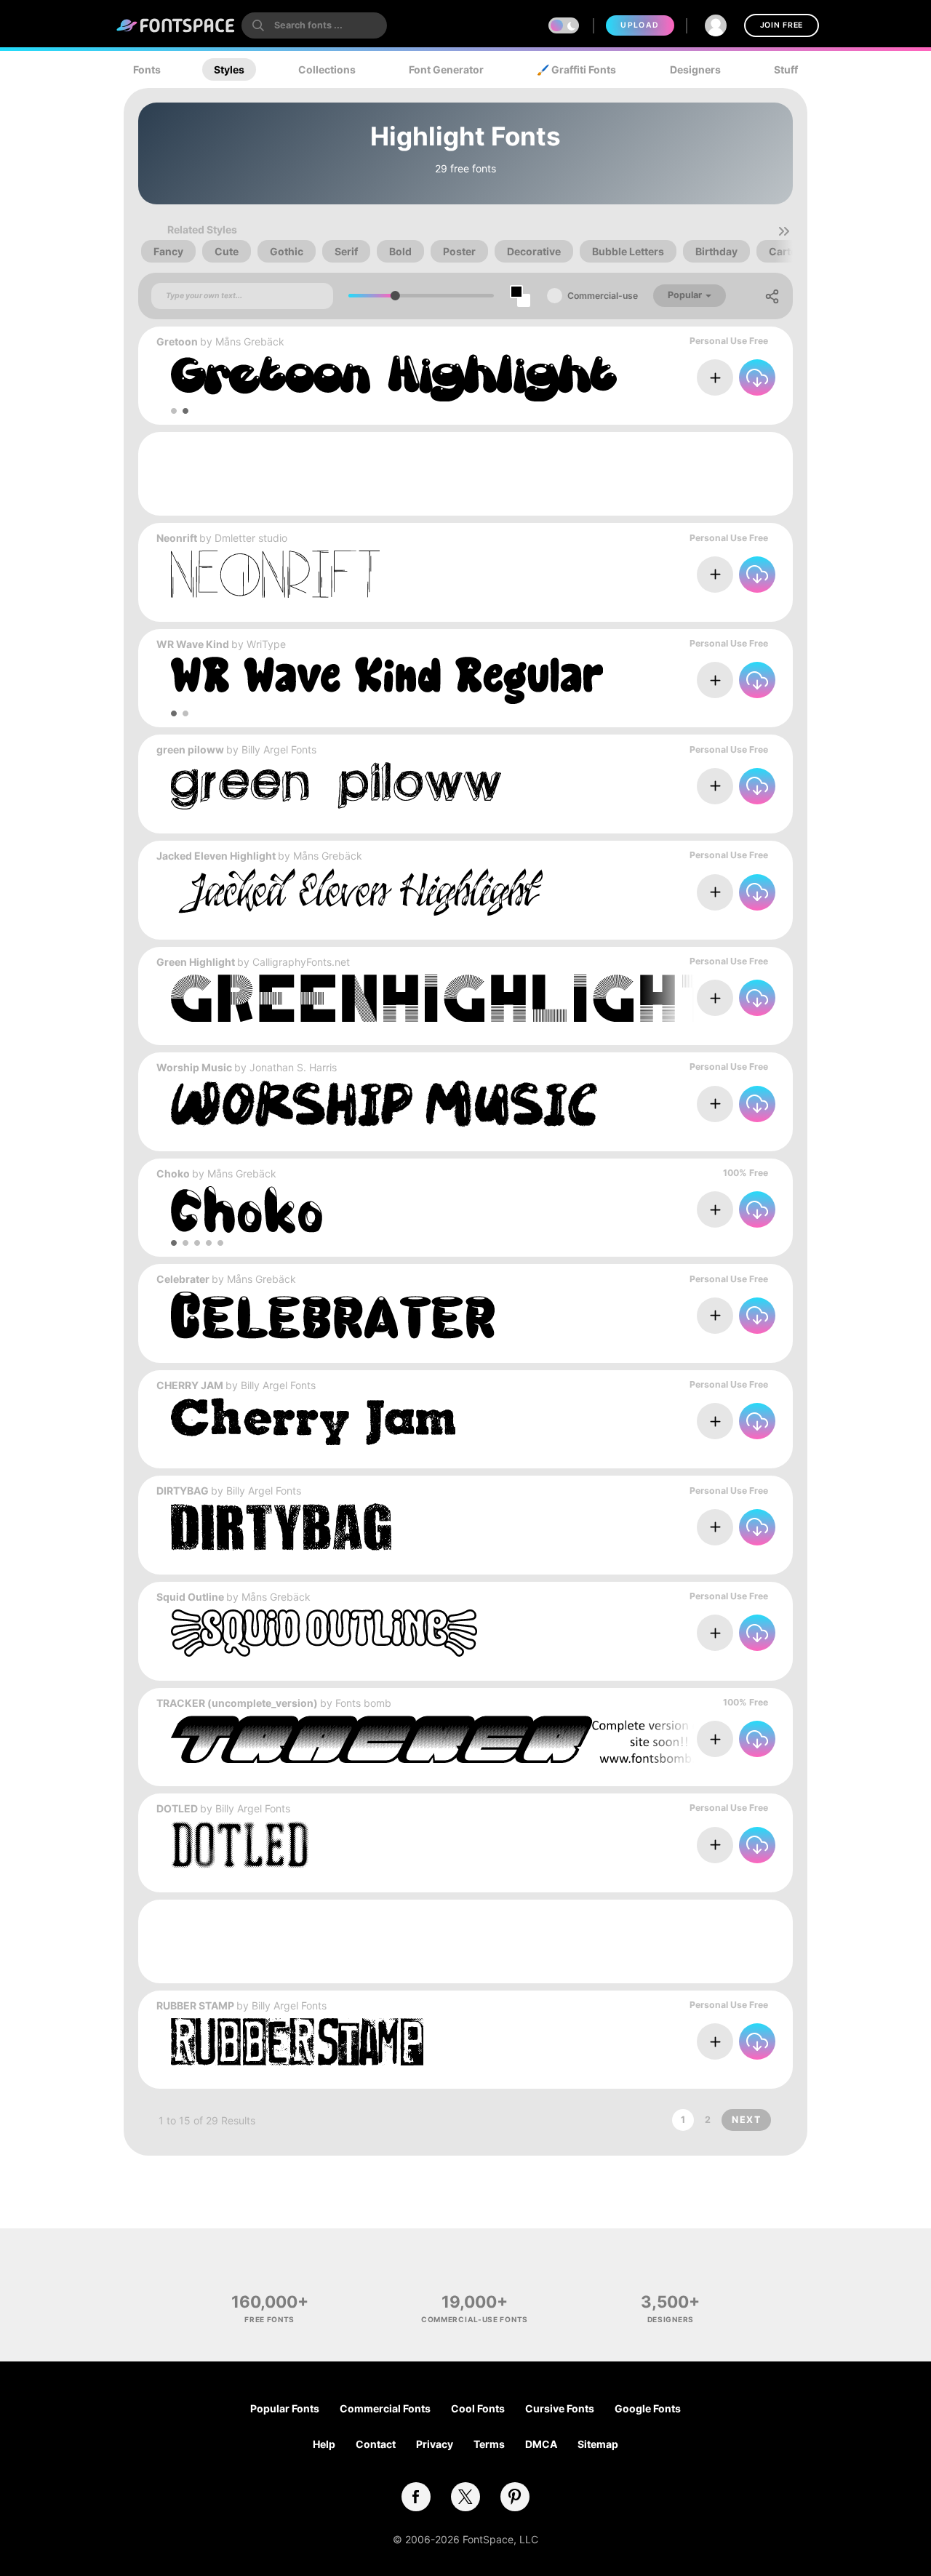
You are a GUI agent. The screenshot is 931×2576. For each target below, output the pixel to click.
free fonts (269, 2319)
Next (746, 2120)
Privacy (435, 2444)
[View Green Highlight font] (535, 998)
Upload (640, 25)
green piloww (190, 749)
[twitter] (465, 2497)
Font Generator (446, 69)
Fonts (147, 69)
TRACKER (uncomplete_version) (237, 1703)
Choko (173, 1173)
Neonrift (177, 538)
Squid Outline (190, 1597)
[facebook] (416, 2497)
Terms (489, 2444)
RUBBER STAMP (195, 2005)
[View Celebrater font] (335, 1315)
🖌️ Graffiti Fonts (576, 69)
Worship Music (194, 1067)
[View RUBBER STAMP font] (297, 2042)
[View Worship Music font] (384, 1104)
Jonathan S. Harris (293, 1067)
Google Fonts (648, 2408)
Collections (327, 69)
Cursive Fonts (560, 2408)
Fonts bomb (363, 1703)
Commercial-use (603, 296)
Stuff (786, 69)
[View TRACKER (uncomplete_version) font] (535, 1739)
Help (324, 2444)
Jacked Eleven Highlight (216, 856)
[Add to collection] (715, 377)
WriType (266, 644)
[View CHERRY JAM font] (313, 1421)
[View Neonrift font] (275, 574)
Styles (229, 69)
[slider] (395, 296)
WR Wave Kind (193, 644)
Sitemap (598, 2444)
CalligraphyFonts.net (301, 962)
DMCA (541, 2444)
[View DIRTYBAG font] (281, 1527)
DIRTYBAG (183, 1491)
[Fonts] (176, 25)
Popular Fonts (285, 2408)
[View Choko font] (247, 1210)
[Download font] (757, 377)
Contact (376, 2444)
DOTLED (177, 1808)
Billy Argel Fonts (279, 749)
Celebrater (183, 1279)
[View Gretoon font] (394, 378)
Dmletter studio (251, 538)
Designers (695, 69)
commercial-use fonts (475, 2319)
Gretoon (177, 341)
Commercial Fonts (385, 2408)
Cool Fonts (478, 2408)
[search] (314, 25)
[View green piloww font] (336, 786)
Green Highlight (196, 962)
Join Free (782, 25)
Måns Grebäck (250, 341)
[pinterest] (515, 2497)
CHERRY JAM (190, 1385)
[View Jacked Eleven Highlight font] (357, 892)
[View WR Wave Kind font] (387, 680)
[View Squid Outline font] (324, 1633)
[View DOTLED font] (240, 1845)
